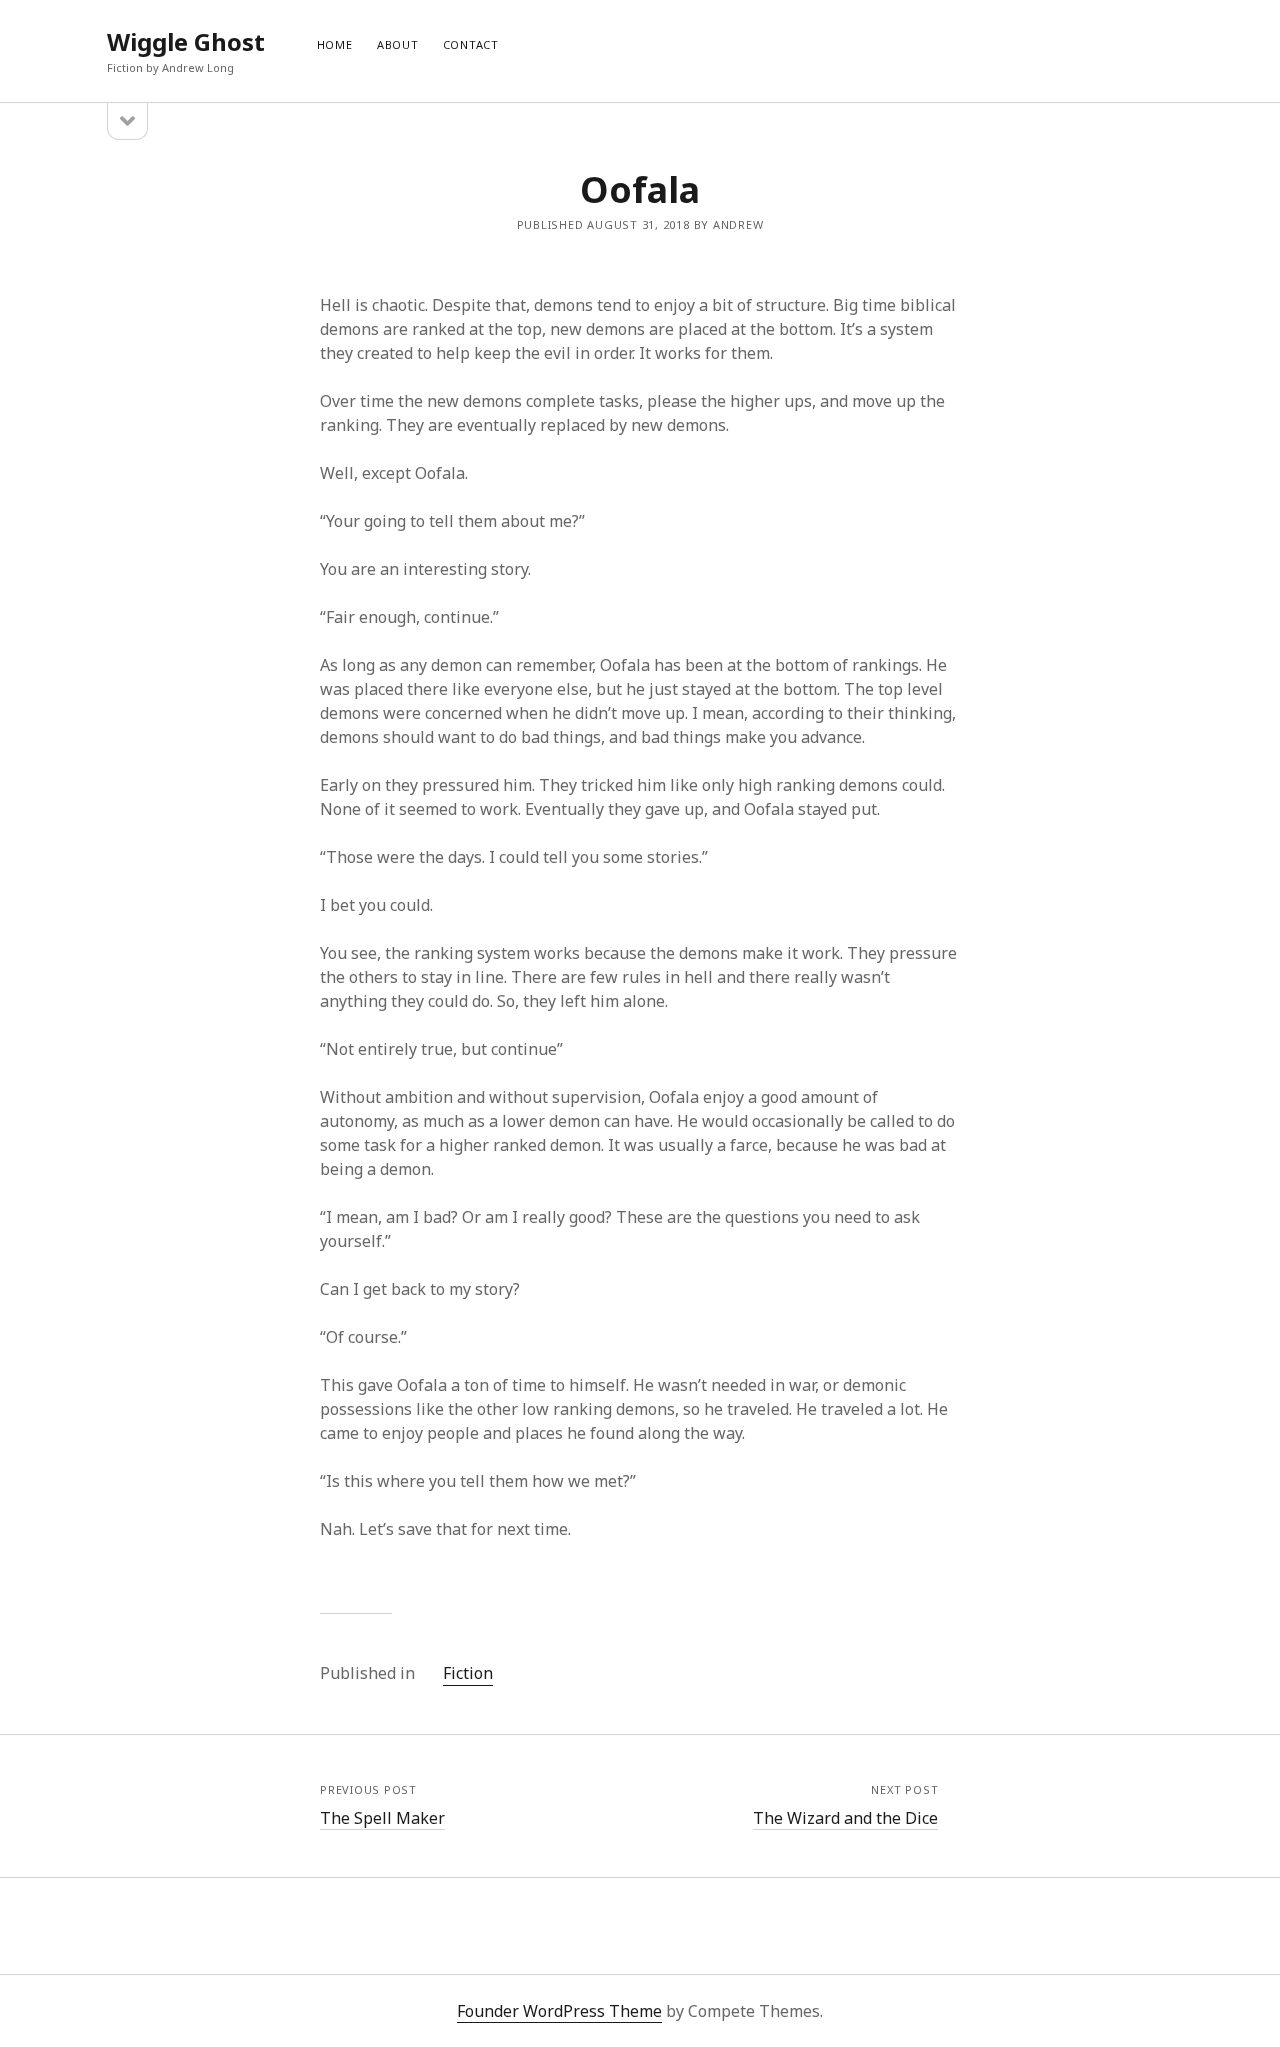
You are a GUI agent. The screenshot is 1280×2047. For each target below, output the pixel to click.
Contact (471, 44)
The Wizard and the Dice (845, 1818)
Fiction (468, 1673)
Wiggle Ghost (186, 41)
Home (335, 44)
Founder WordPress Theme (559, 2011)
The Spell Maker (382, 1818)
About (398, 44)
